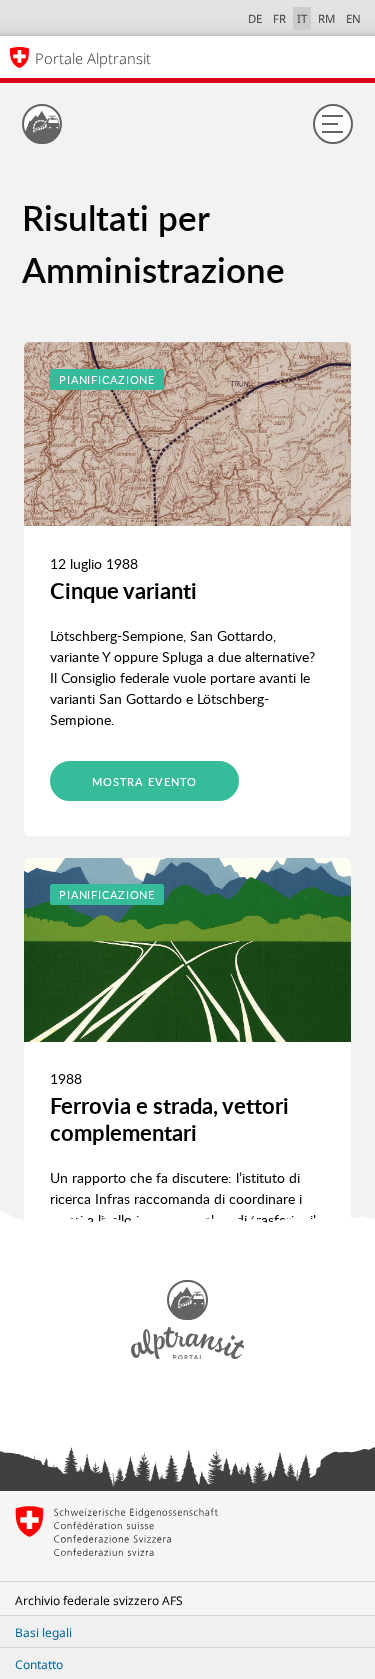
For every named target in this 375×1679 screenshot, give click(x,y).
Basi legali (43, 1632)
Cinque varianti (123, 590)
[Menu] (333, 124)
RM (326, 18)
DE (255, 18)
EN (353, 18)
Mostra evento (144, 781)
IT (302, 18)
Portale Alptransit (93, 58)
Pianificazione (107, 379)
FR (279, 18)
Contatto (39, 1664)
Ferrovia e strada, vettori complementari (169, 1118)
